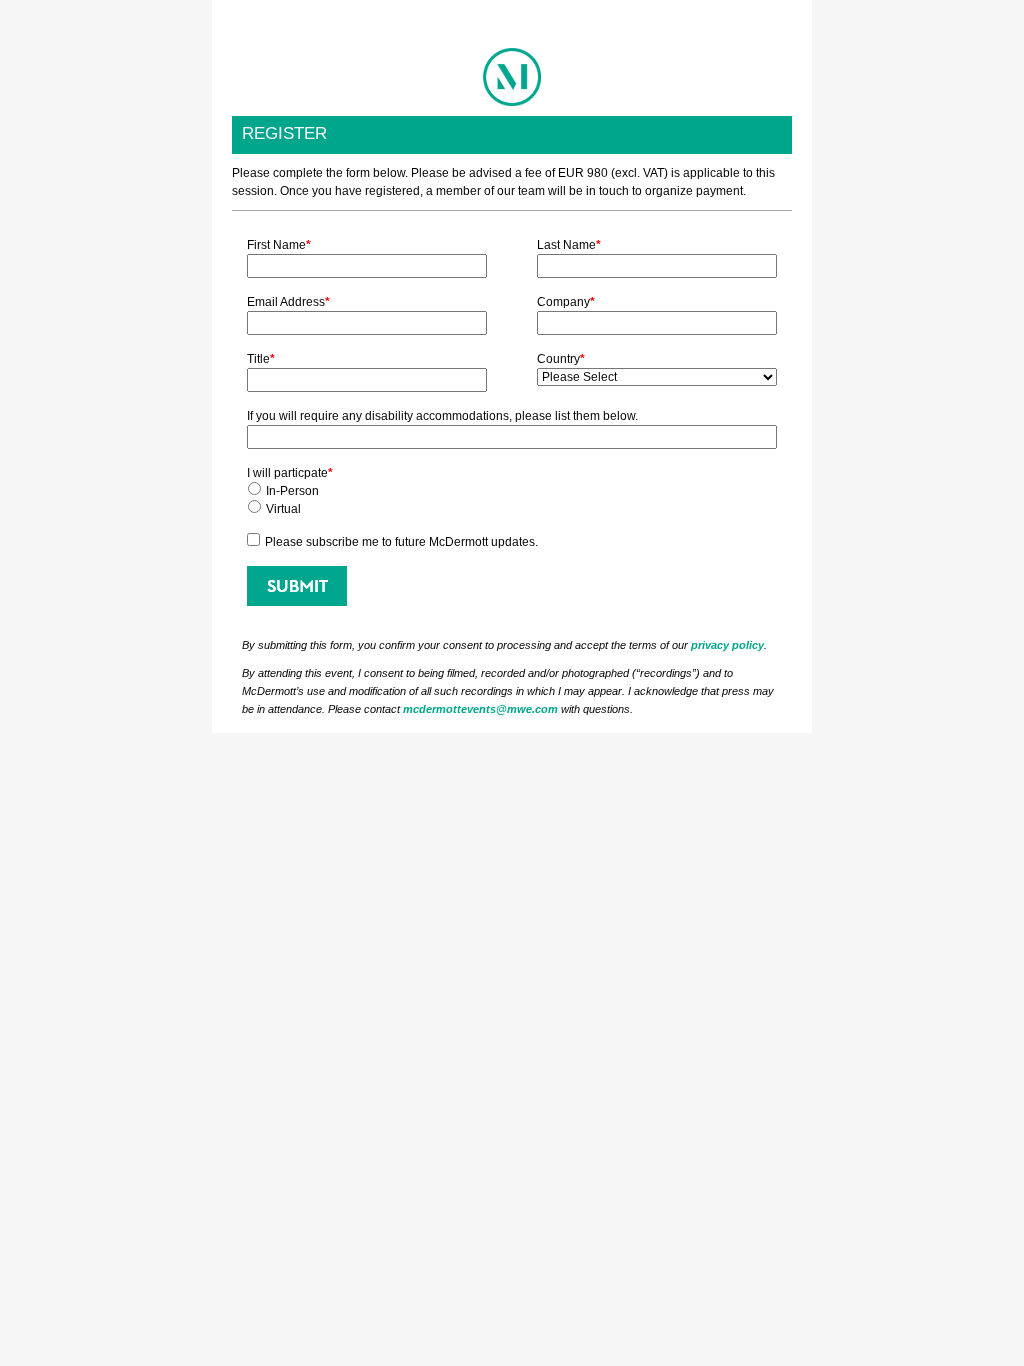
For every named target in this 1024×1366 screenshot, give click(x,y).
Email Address (288, 302)
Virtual (283, 509)
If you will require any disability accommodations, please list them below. (442, 416)
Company (566, 302)
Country (561, 359)
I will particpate (290, 473)
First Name (279, 245)
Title (261, 359)
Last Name (569, 245)
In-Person (292, 491)
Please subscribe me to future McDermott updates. (401, 542)
